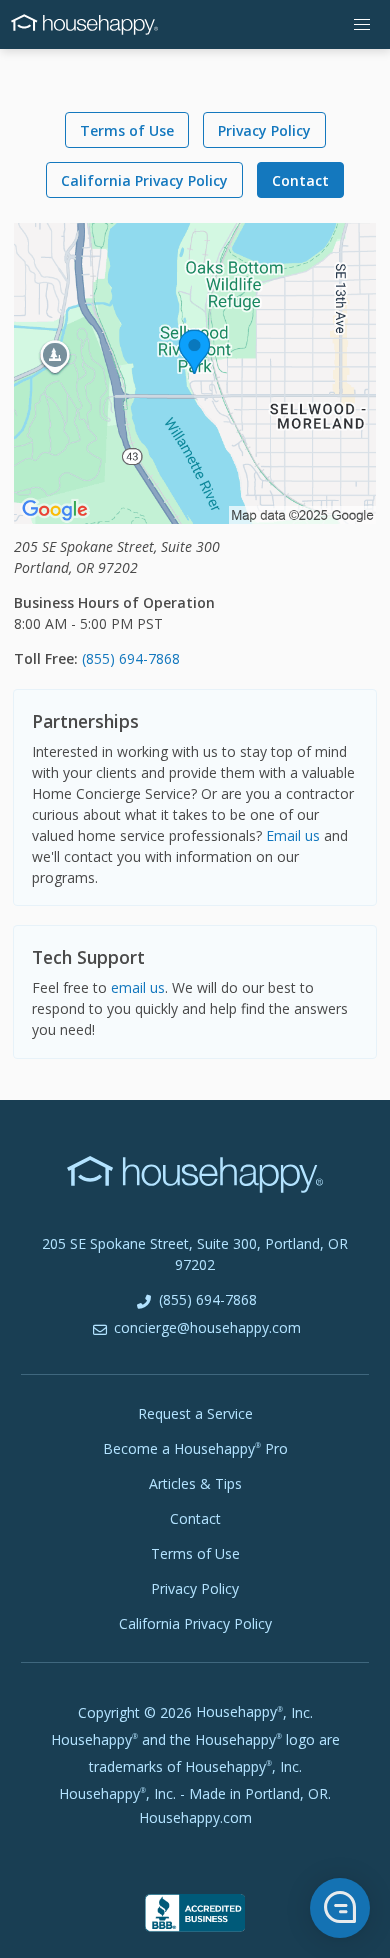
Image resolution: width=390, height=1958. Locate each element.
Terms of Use (127, 130)
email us (138, 987)
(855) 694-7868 (131, 658)
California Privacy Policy (144, 180)
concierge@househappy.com (205, 1327)
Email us (293, 835)
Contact (300, 180)
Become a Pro (195, 1448)
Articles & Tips (195, 1483)
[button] (362, 24)
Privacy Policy (264, 130)
